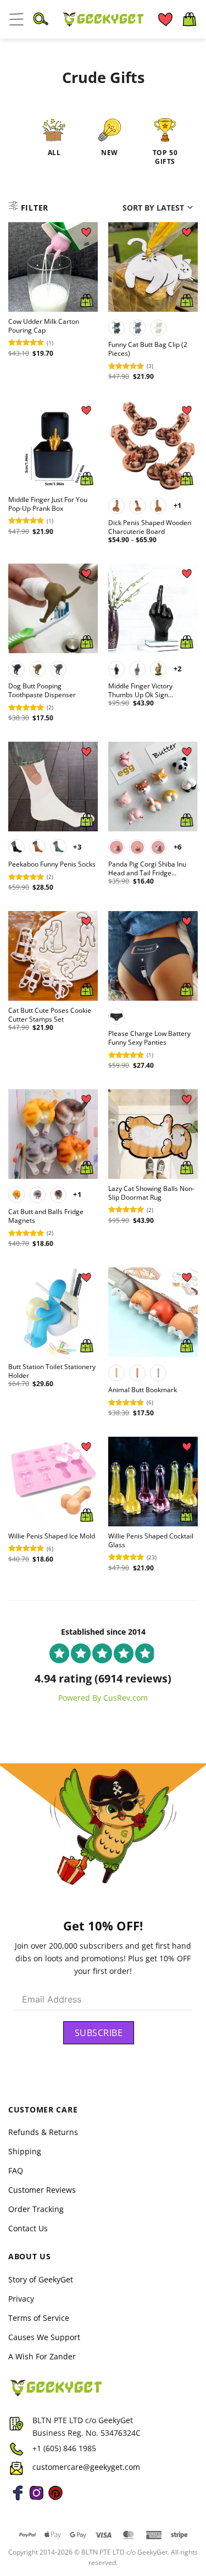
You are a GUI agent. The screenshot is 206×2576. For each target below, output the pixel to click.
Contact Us (28, 2228)
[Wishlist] (165, 19)
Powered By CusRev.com (103, 1698)
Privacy (21, 2298)
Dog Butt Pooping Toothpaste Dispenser (42, 691)
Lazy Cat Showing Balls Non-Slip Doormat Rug (151, 1193)
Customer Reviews (42, 2190)
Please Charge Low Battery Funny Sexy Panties (149, 1038)
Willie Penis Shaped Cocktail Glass (151, 1541)
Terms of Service (39, 2317)
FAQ (16, 2170)
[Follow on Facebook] (18, 2499)
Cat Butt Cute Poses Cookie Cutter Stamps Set (50, 1015)
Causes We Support (44, 2337)
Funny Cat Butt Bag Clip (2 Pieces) (148, 349)
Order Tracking (36, 2209)
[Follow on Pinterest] (55, 2499)
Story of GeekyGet (41, 2279)
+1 (178, 505)
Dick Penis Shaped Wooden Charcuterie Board (150, 527)
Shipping (25, 2151)
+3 (77, 847)
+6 (178, 847)
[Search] (41, 19)
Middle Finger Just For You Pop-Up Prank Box (48, 504)
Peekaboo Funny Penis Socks (52, 864)
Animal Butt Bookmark (143, 1390)
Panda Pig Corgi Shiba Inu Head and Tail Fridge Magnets (147, 869)
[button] (16, 19)
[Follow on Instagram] (36, 2499)
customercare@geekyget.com (86, 2467)
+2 (178, 669)
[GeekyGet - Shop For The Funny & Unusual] (103, 19)
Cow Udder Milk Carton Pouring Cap (44, 326)
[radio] (116, 328)
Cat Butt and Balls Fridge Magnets (46, 1216)
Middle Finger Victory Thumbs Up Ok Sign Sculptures (140, 691)
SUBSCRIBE (99, 2033)
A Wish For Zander (42, 2356)
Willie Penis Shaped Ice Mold (52, 1536)
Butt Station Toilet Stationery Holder (52, 1371)
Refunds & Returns (43, 2132)
